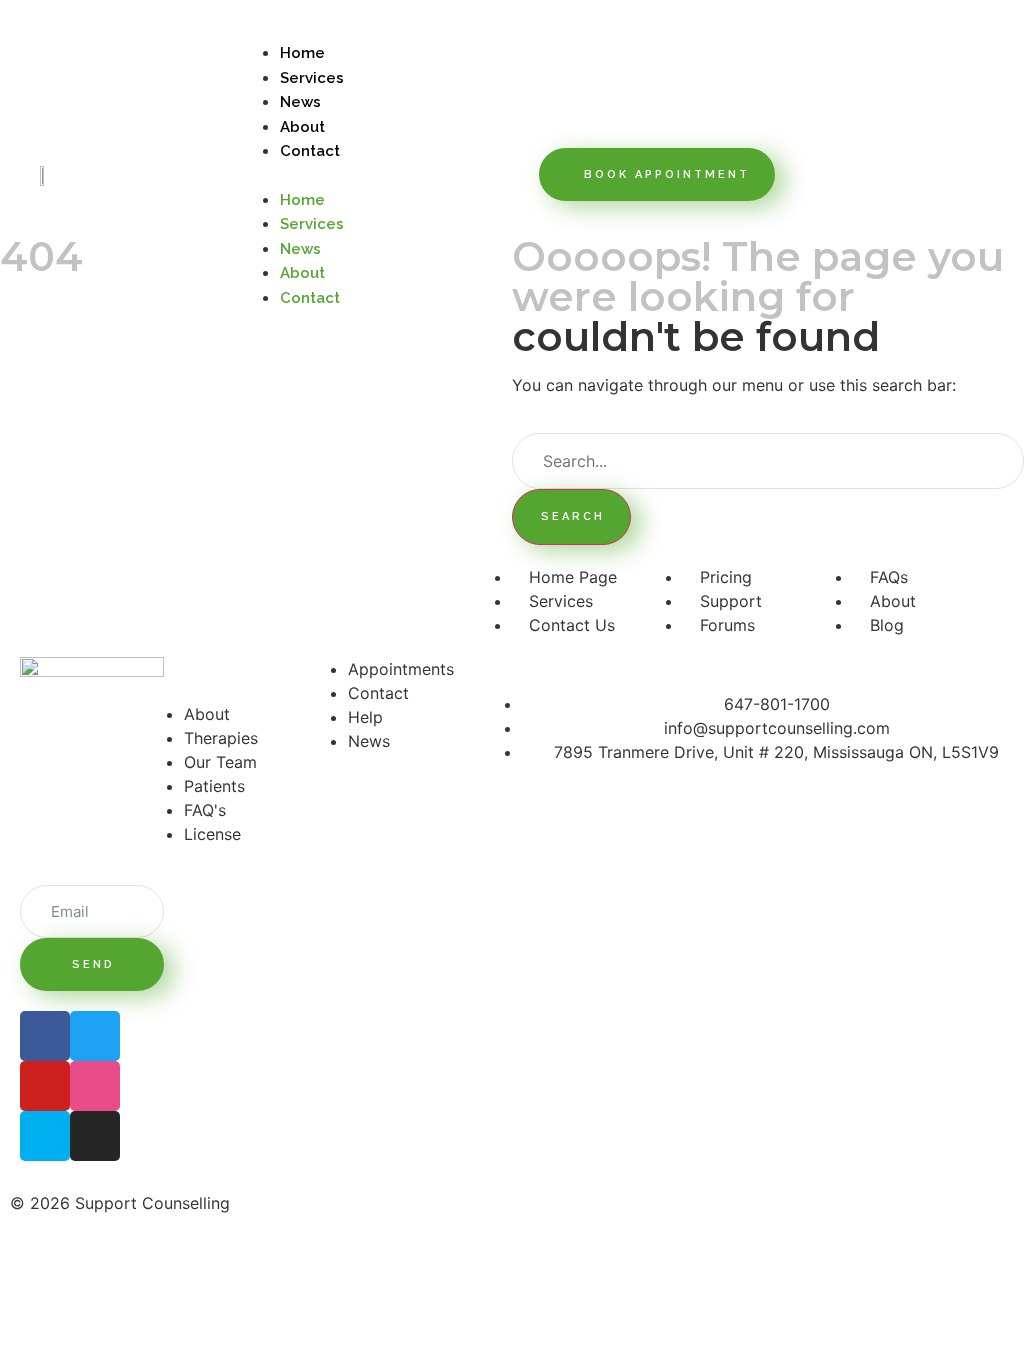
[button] (384, 175)
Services (312, 78)
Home (302, 53)
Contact (310, 151)
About (302, 127)
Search (573, 516)
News (300, 102)
